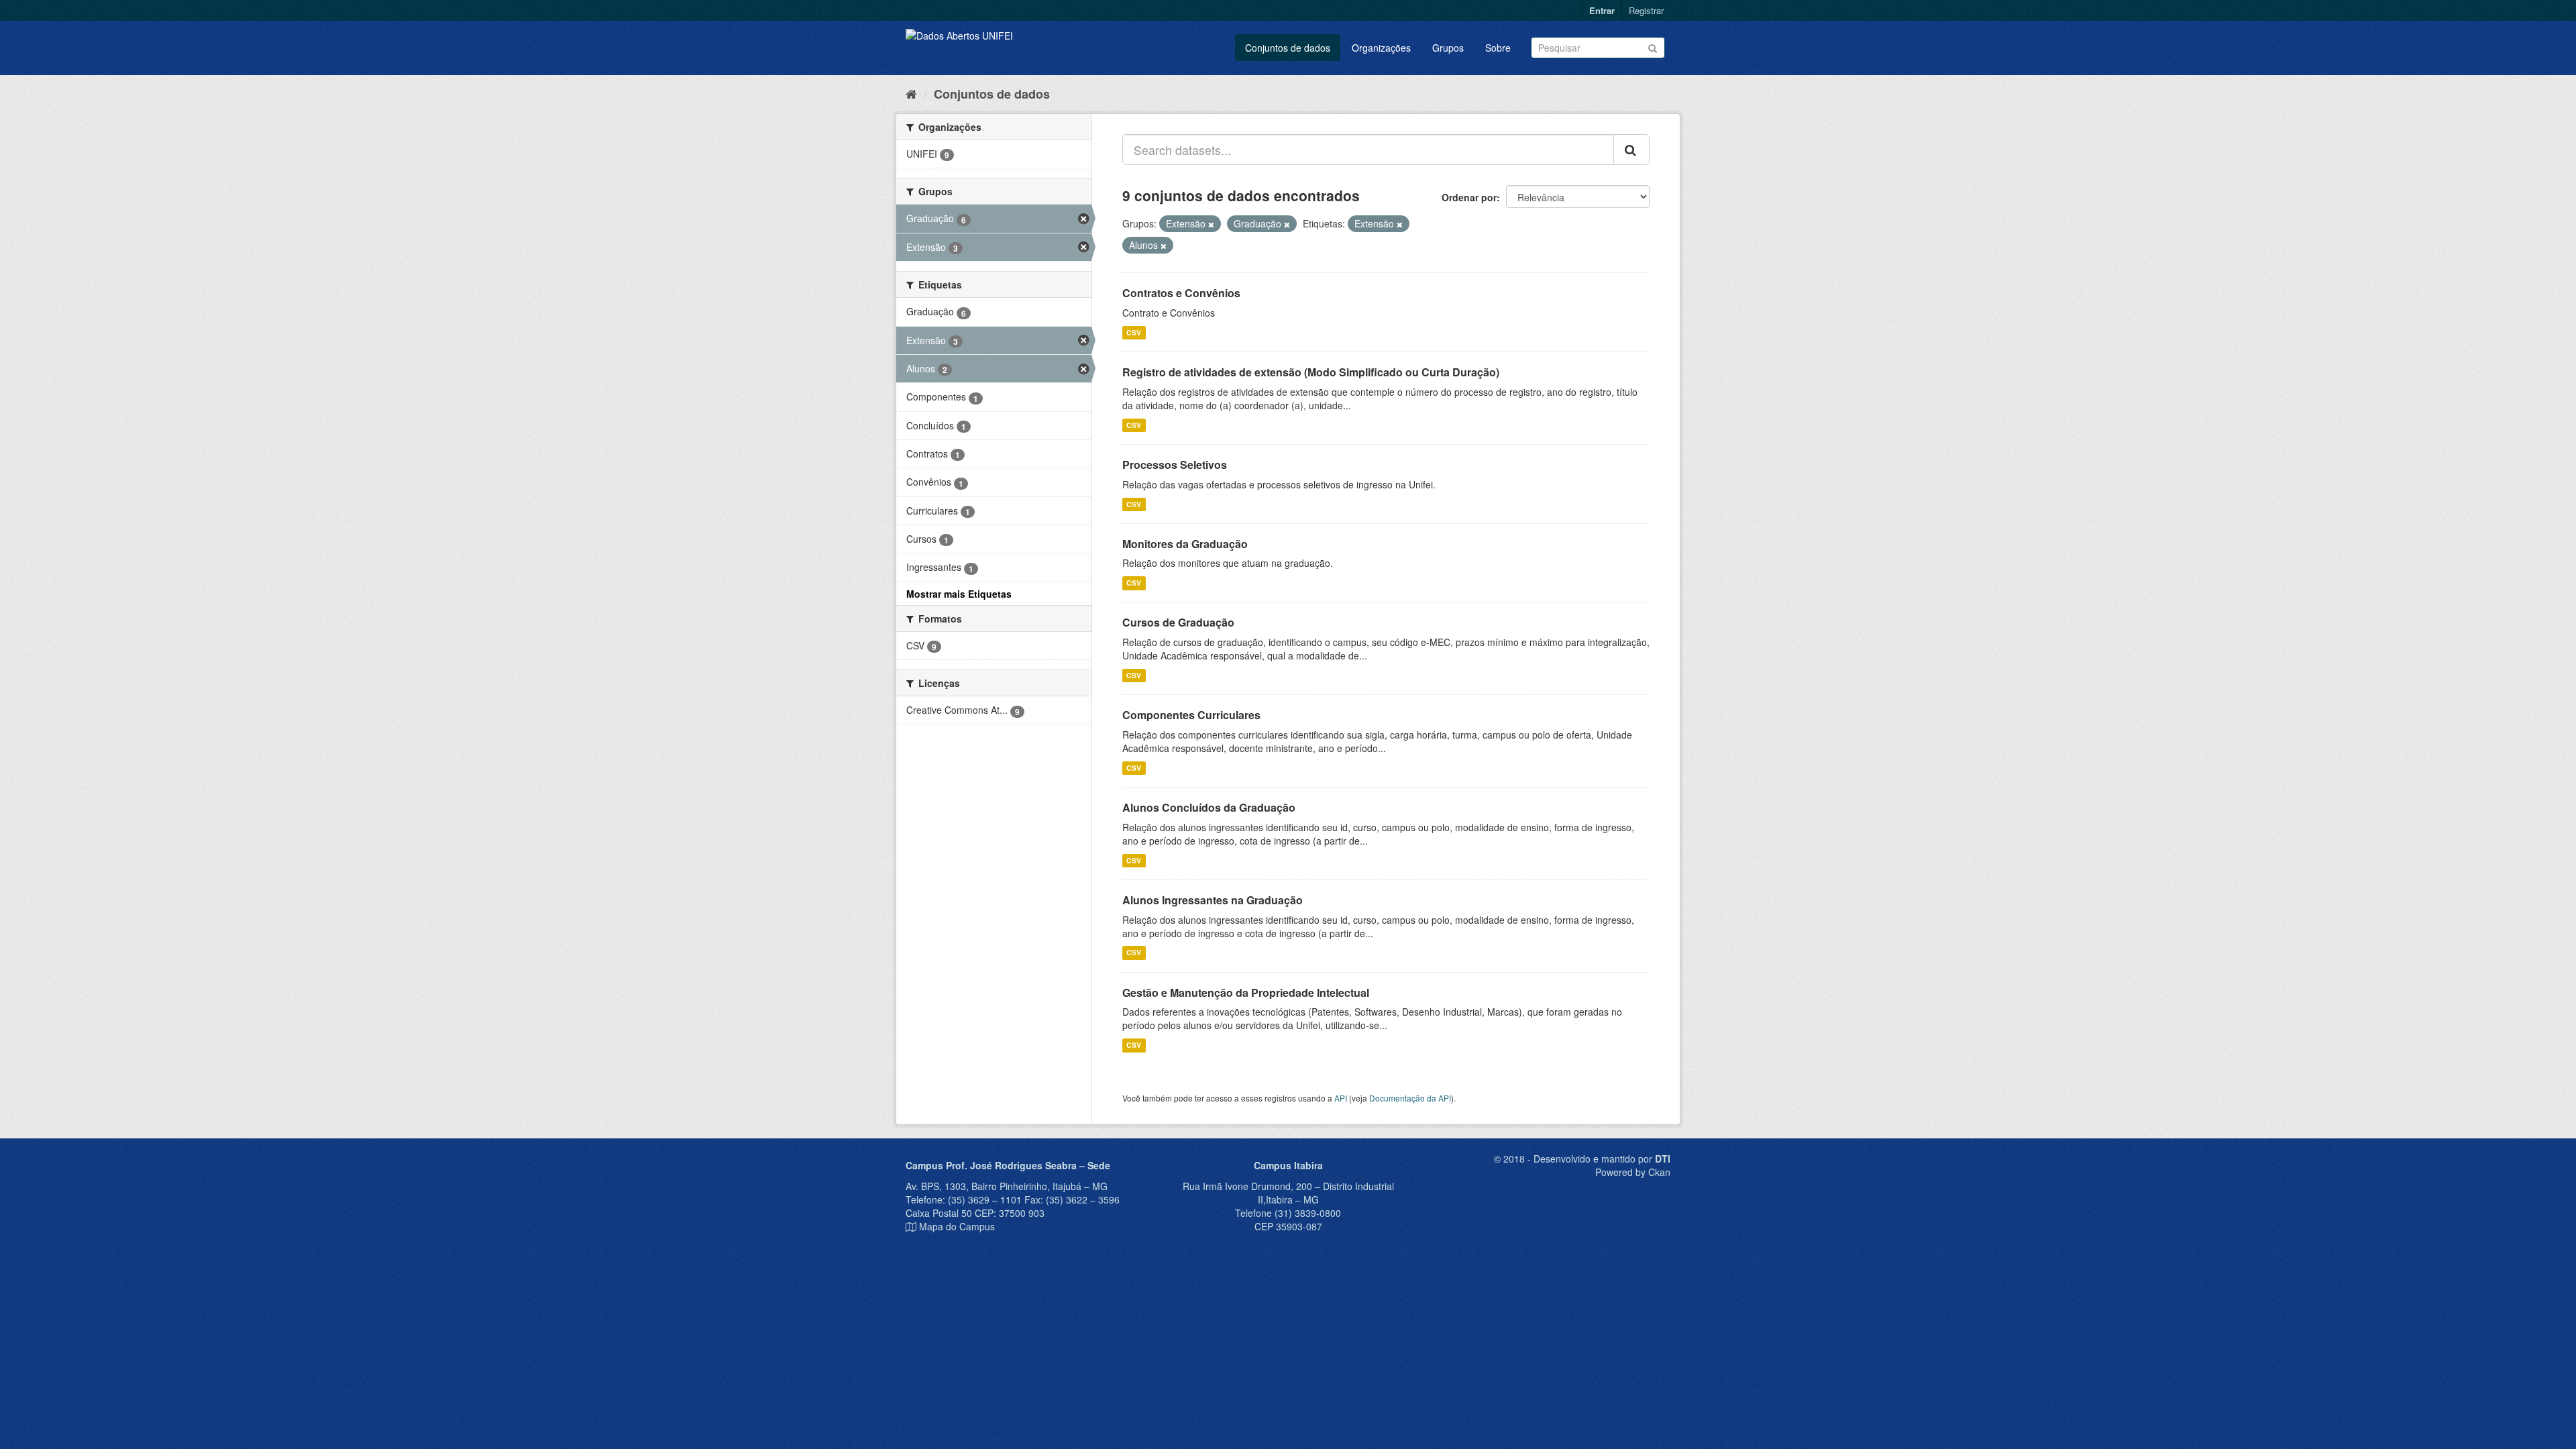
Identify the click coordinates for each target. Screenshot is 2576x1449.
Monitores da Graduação (1185, 544)
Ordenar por (1469, 197)
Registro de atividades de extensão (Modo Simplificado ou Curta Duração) (1311, 372)
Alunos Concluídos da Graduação (1209, 807)
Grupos (1448, 48)
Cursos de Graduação (1178, 622)
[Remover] (1211, 224)
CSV (1134, 332)
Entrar (1602, 10)
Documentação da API (1410, 1098)
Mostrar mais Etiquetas (959, 594)
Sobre (1498, 48)
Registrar (1646, 10)
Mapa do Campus (957, 1226)
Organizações (1381, 48)
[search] (1631, 150)
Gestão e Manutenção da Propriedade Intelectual (1246, 992)
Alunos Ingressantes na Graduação (1213, 900)
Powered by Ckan (1633, 1172)
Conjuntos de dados (1288, 48)
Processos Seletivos (1175, 465)
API (1341, 1098)
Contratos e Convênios (1181, 293)
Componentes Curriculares (1191, 715)
